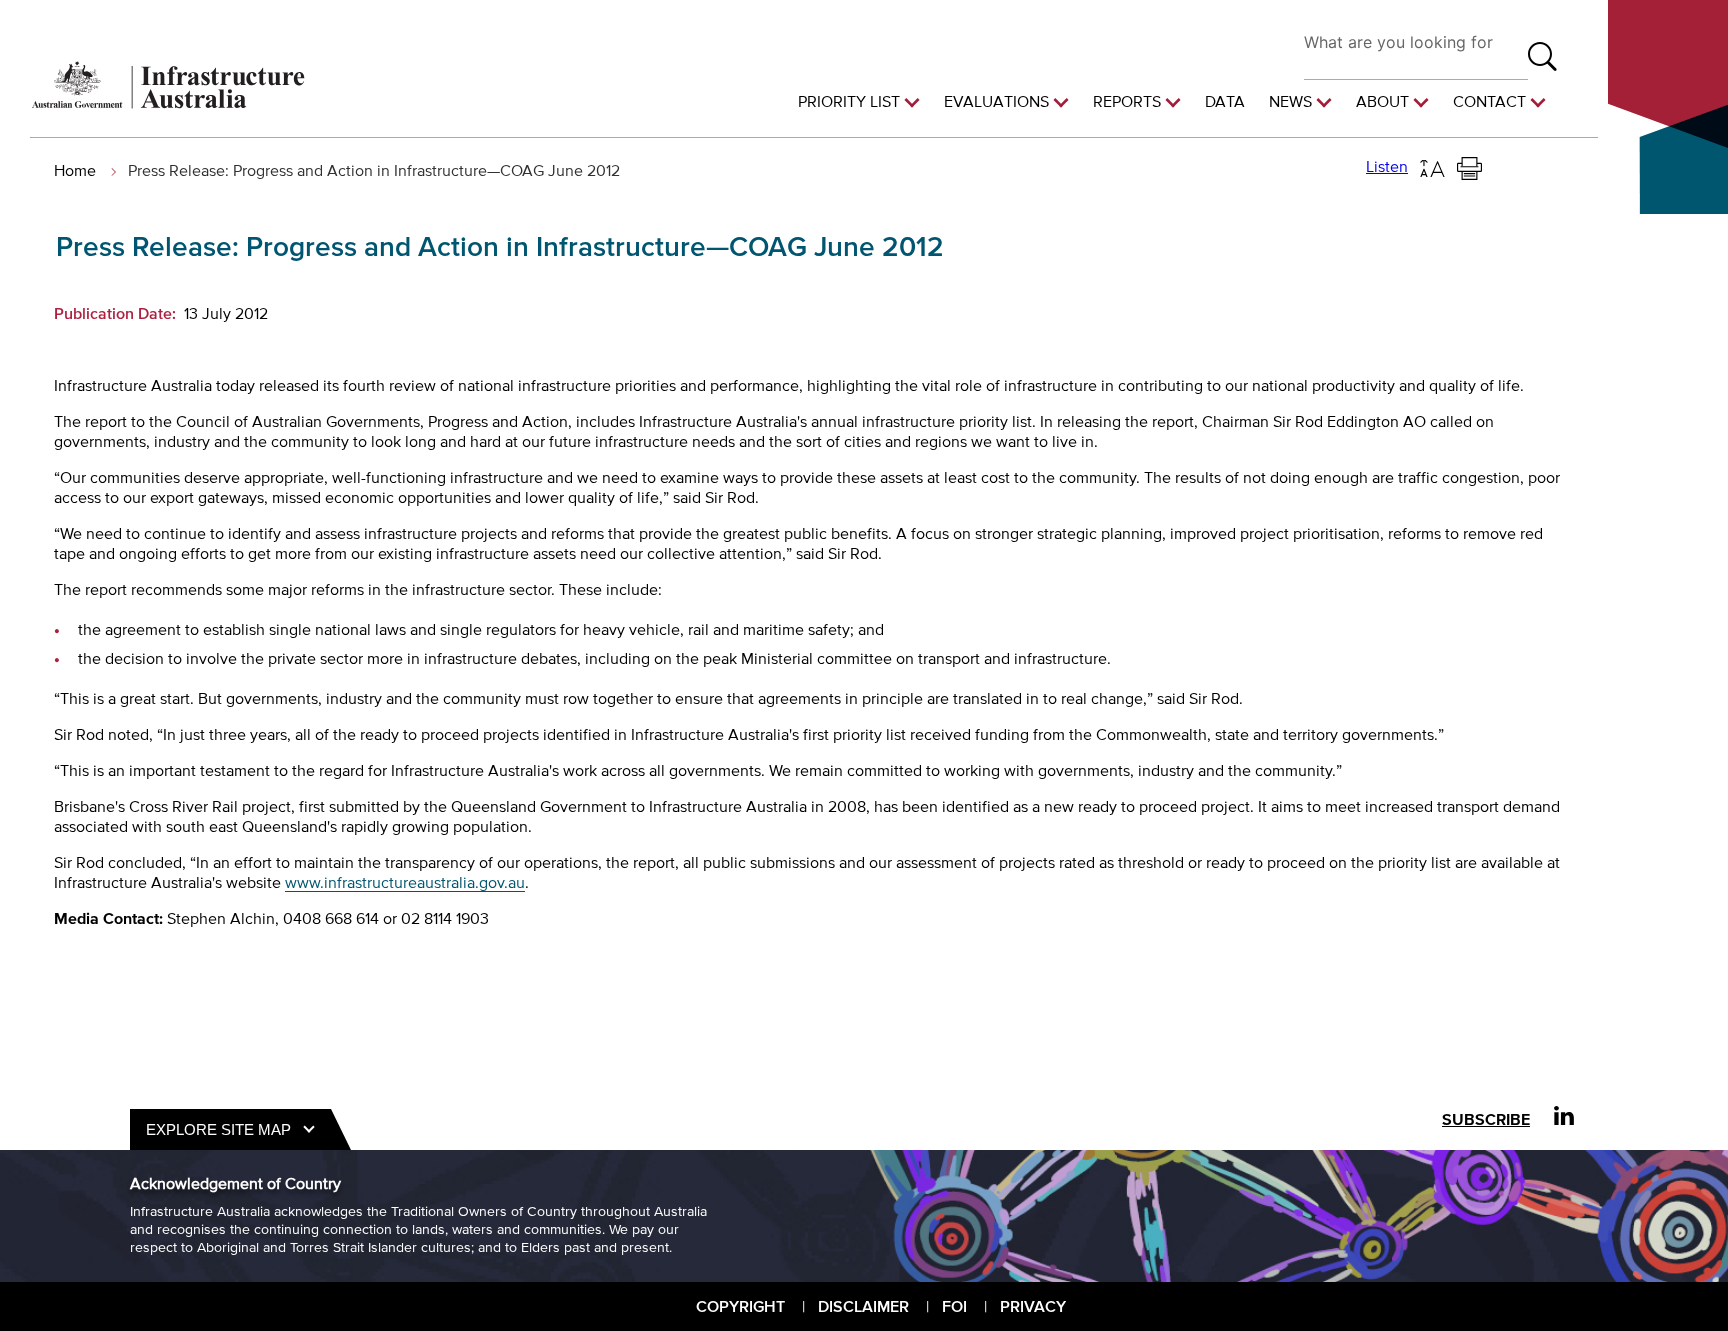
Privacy (1033, 1306)
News (1290, 101)
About (1382, 101)
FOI (954, 1306)
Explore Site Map (218, 1129)
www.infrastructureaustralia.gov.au (405, 882)
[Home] (169, 103)
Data (1225, 101)
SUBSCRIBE (1486, 1119)
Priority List (849, 101)
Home (75, 170)
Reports (1127, 101)
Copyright (740, 1306)
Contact (1489, 101)
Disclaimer (863, 1306)
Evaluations (996, 101)
